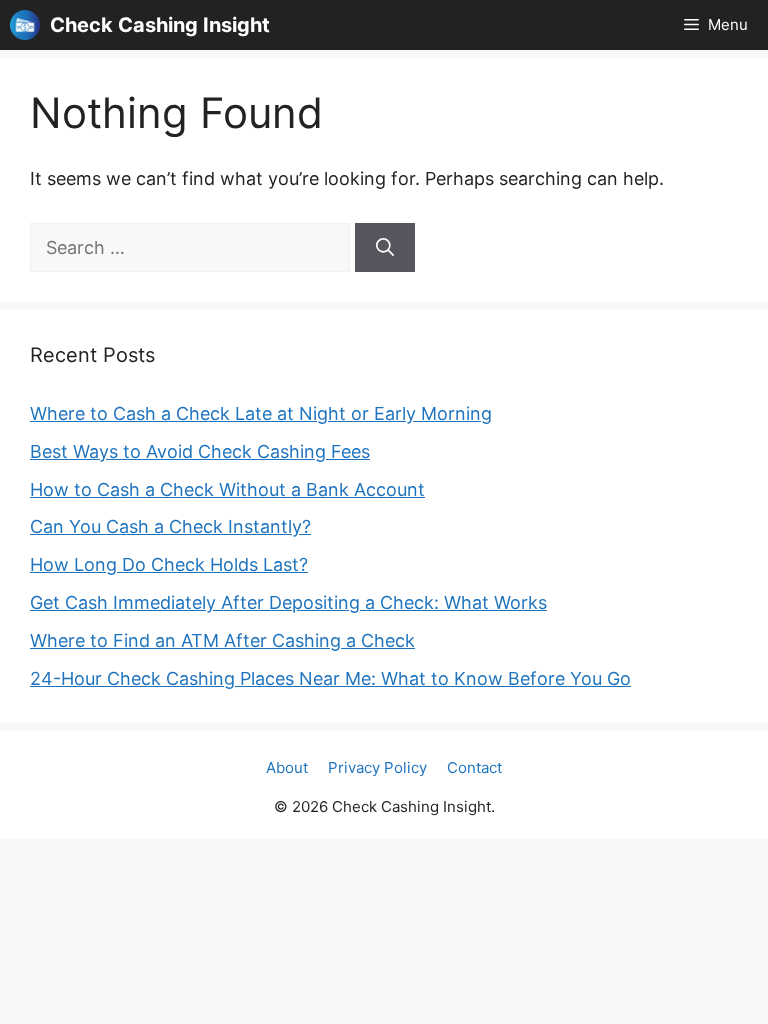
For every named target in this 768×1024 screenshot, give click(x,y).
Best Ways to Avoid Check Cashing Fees (200, 451)
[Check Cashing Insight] (25, 25)
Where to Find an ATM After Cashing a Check (222, 640)
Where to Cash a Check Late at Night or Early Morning (261, 413)
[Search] (385, 247)
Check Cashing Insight (160, 25)
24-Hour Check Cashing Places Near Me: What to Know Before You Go (330, 678)
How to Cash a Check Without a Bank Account (227, 489)
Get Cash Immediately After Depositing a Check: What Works (288, 602)
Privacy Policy (377, 767)
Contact (474, 767)
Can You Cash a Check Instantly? (170, 526)
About (287, 767)
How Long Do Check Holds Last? (169, 564)
